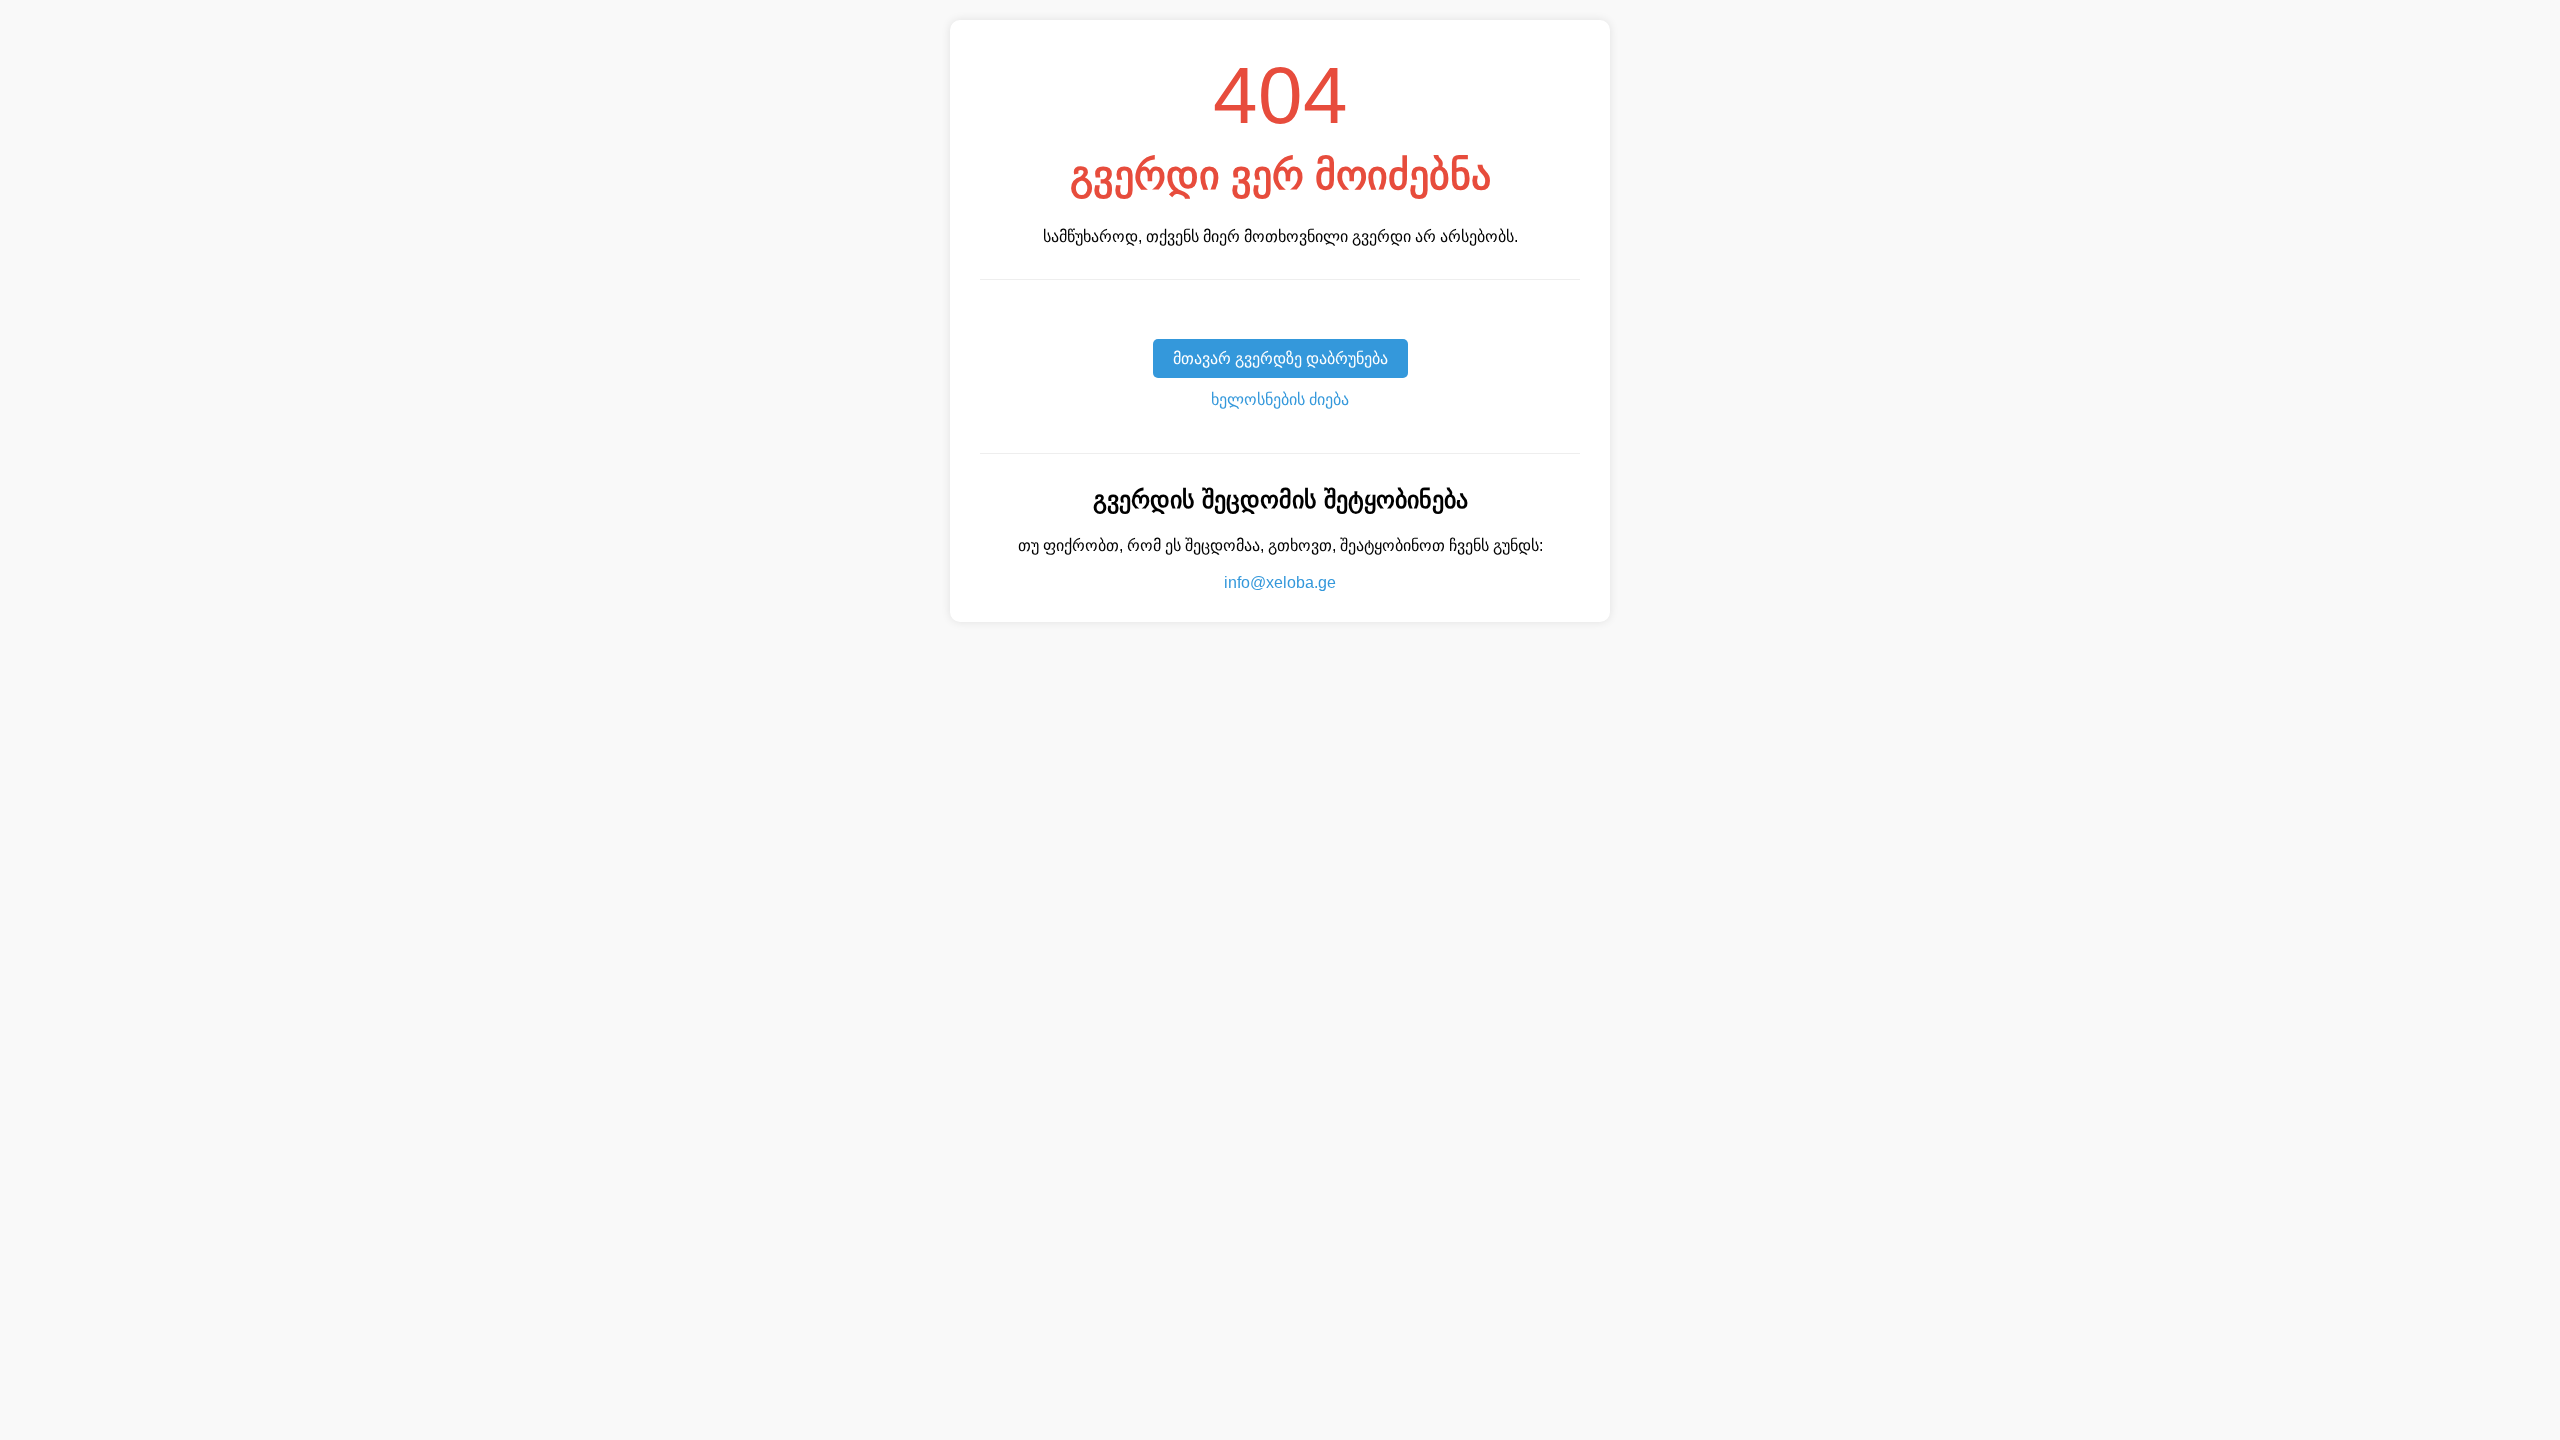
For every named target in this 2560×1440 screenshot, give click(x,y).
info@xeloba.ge (1280, 582)
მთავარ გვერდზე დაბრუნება (1280, 358)
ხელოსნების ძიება (1280, 399)
